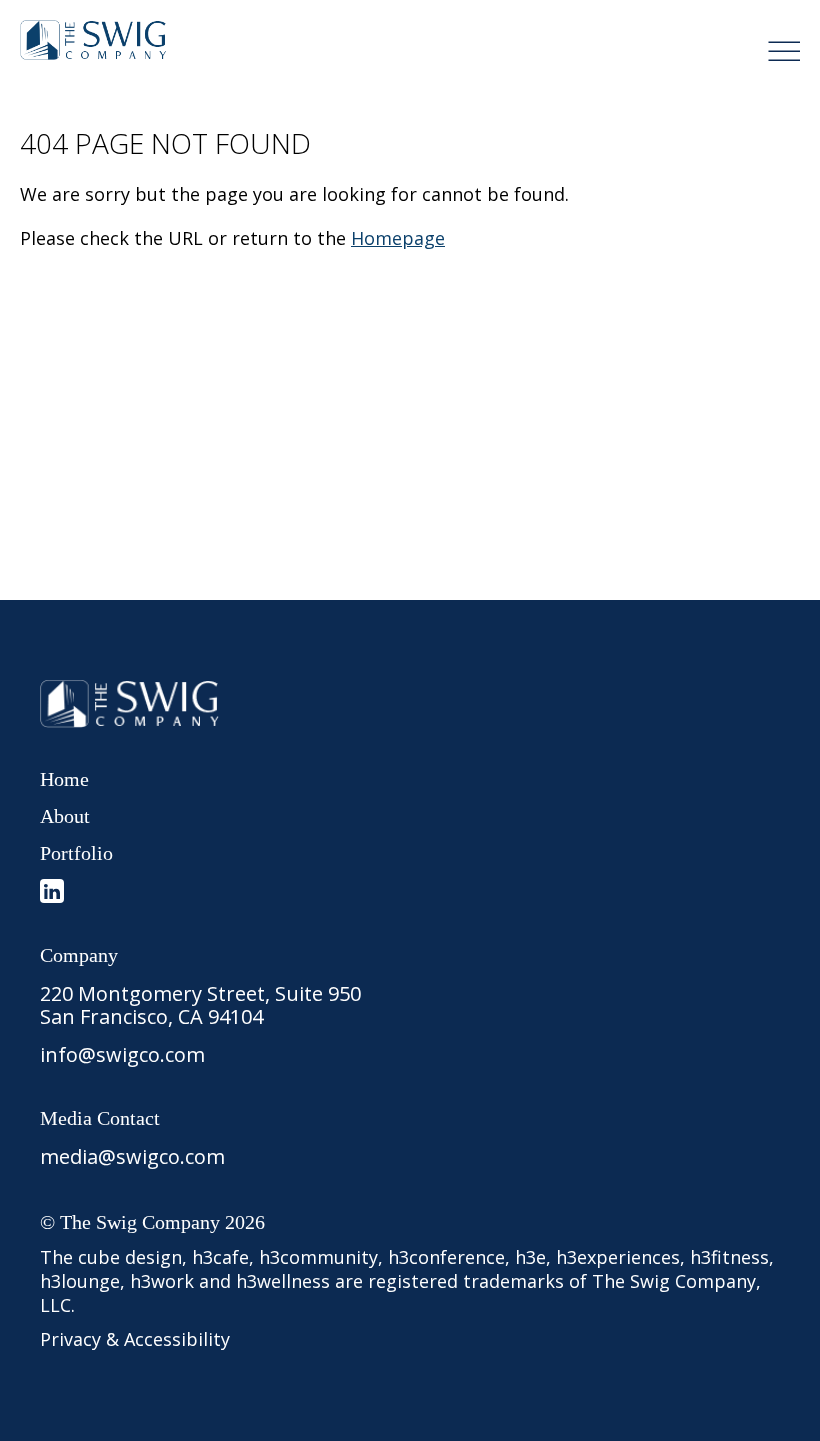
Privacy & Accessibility (135, 1339)
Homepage (398, 238)
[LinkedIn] (52, 891)
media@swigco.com (132, 1156)
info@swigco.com (122, 1054)
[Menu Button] (784, 51)
